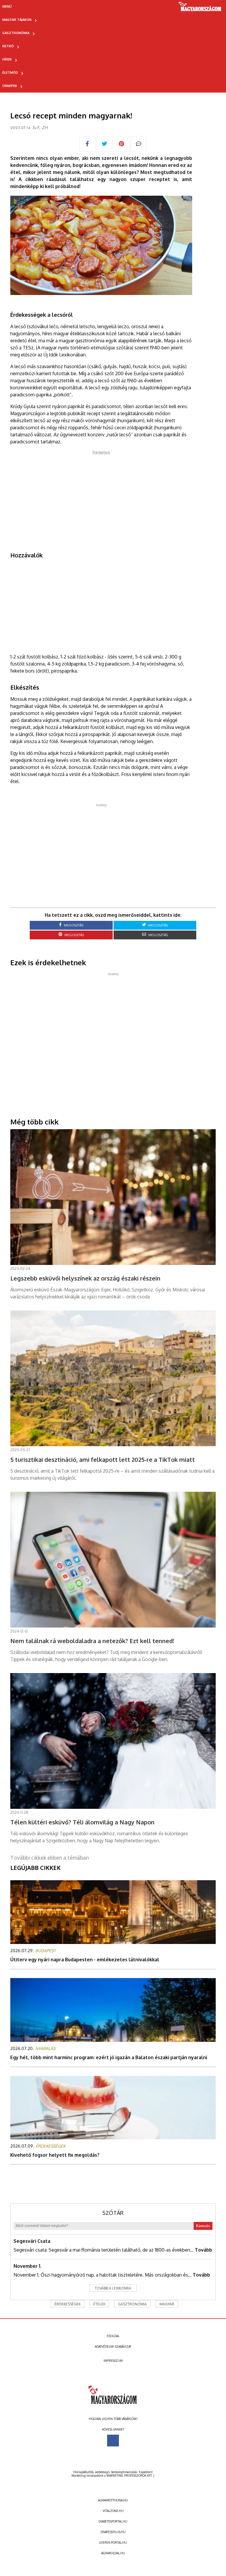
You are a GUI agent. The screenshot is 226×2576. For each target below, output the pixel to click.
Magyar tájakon (17, 20)
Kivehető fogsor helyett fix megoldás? (55, 2155)
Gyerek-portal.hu (113, 2543)
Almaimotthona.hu (113, 2500)
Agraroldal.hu (113, 2553)
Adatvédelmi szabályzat (113, 2347)
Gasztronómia (16, 33)
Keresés (203, 2226)
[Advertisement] (101, 497)
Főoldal (113, 2336)
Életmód (10, 73)
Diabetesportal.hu (113, 2521)
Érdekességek (68, 2304)
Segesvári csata (32, 2241)
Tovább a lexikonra (113, 2288)
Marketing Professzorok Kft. (129, 2476)
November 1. (28, 2266)
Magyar (167, 2304)
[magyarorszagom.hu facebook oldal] (113, 2441)
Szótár (113, 2213)
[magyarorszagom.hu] (200, 9)
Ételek (99, 2304)
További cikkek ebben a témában (50, 1858)
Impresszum (113, 2361)
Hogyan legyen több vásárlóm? (113, 2419)
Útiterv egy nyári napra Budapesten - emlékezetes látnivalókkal (85, 1960)
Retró (8, 46)
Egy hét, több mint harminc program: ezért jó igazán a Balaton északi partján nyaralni (109, 2057)
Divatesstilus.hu (113, 2532)
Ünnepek (10, 86)
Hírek (7, 59)
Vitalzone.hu (113, 2511)
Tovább (203, 2250)
